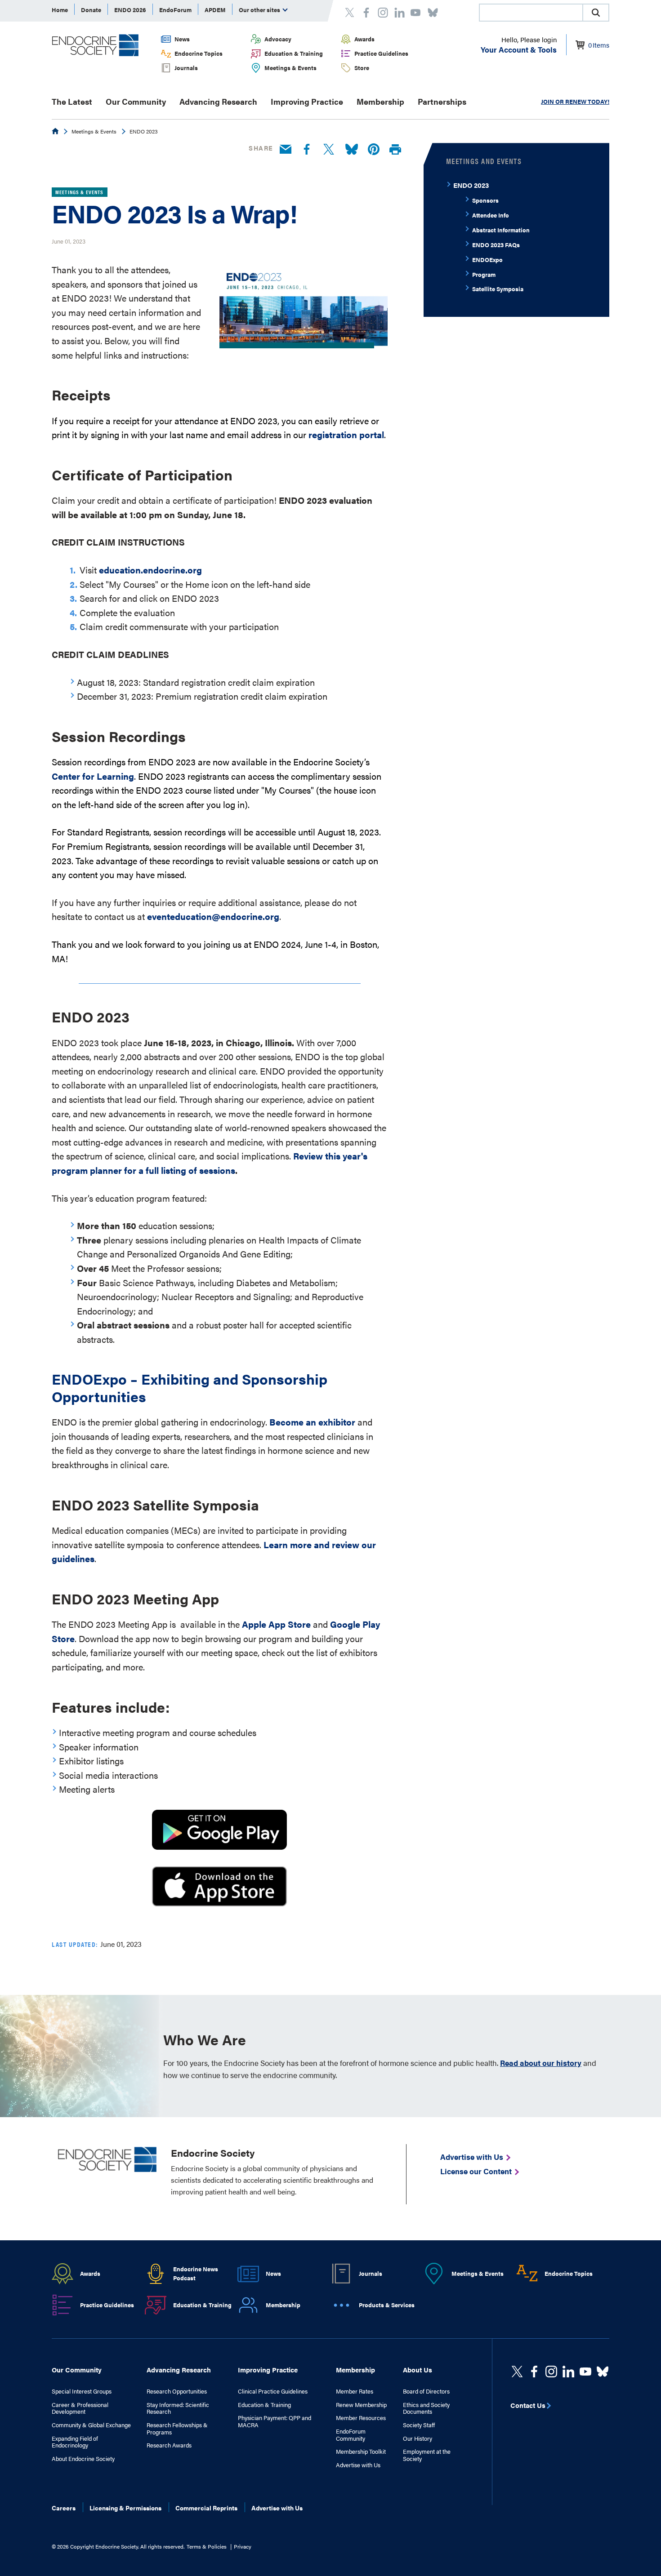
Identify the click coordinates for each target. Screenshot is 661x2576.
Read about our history (541, 2063)
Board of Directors (426, 2391)
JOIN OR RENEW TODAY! (575, 101)
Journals (186, 68)
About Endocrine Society (83, 2459)
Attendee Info (491, 215)
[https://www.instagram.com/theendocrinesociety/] (551, 2372)
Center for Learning (93, 776)
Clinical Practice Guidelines (273, 2391)
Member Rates (355, 2391)
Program (484, 274)
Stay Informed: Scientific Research (178, 2408)
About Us (418, 2369)
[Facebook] (307, 150)
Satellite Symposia (498, 289)
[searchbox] (531, 13)
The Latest (72, 101)
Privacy (243, 2546)
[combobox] (531, 13)
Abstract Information (501, 230)
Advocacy (278, 39)
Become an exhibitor (312, 1422)
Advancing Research (218, 101)
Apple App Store (276, 1624)
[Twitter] (329, 150)
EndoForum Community (351, 2435)
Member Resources (361, 2418)
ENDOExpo (487, 260)
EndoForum (175, 10)
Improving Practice (307, 101)
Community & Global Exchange (91, 2425)
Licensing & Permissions (125, 2508)
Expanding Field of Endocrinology (75, 2442)
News (182, 39)
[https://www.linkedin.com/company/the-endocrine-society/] (568, 2372)
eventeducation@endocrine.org (213, 916)
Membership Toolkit (361, 2452)
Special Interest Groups (82, 2391)
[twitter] (517, 2372)
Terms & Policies (207, 2546)
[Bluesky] (352, 150)
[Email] (286, 150)
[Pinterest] (374, 150)
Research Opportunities (177, 2391)
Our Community (136, 101)
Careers (64, 2508)
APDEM (215, 10)
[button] (596, 13)
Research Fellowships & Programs (177, 2428)
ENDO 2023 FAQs (496, 245)
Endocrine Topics (199, 53)
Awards (364, 39)
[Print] (395, 150)
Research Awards (169, 2445)
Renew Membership (361, 2405)
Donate (91, 10)
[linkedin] (585, 2372)
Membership (380, 101)
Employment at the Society (427, 2455)
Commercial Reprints (206, 2508)
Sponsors (485, 200)
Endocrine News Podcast (196, 2274)
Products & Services (387, 2305)
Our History (418, 2438)
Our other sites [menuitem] (260, 10)
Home (60, 10)
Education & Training (294, 53)
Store (362, 68)
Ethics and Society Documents (426, 2408)
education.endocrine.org (150, 570)
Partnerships (442, 101)
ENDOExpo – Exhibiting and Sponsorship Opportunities (190, 1387)
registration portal (346, 434)
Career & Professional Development (80, 2408)
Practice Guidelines (381, 53)
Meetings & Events (290, 68)
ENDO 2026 (130, 10)
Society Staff (419, 2425)
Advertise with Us (358, 2465)
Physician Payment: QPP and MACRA (275, 2421)
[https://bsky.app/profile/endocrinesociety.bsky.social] (603, 2372)
